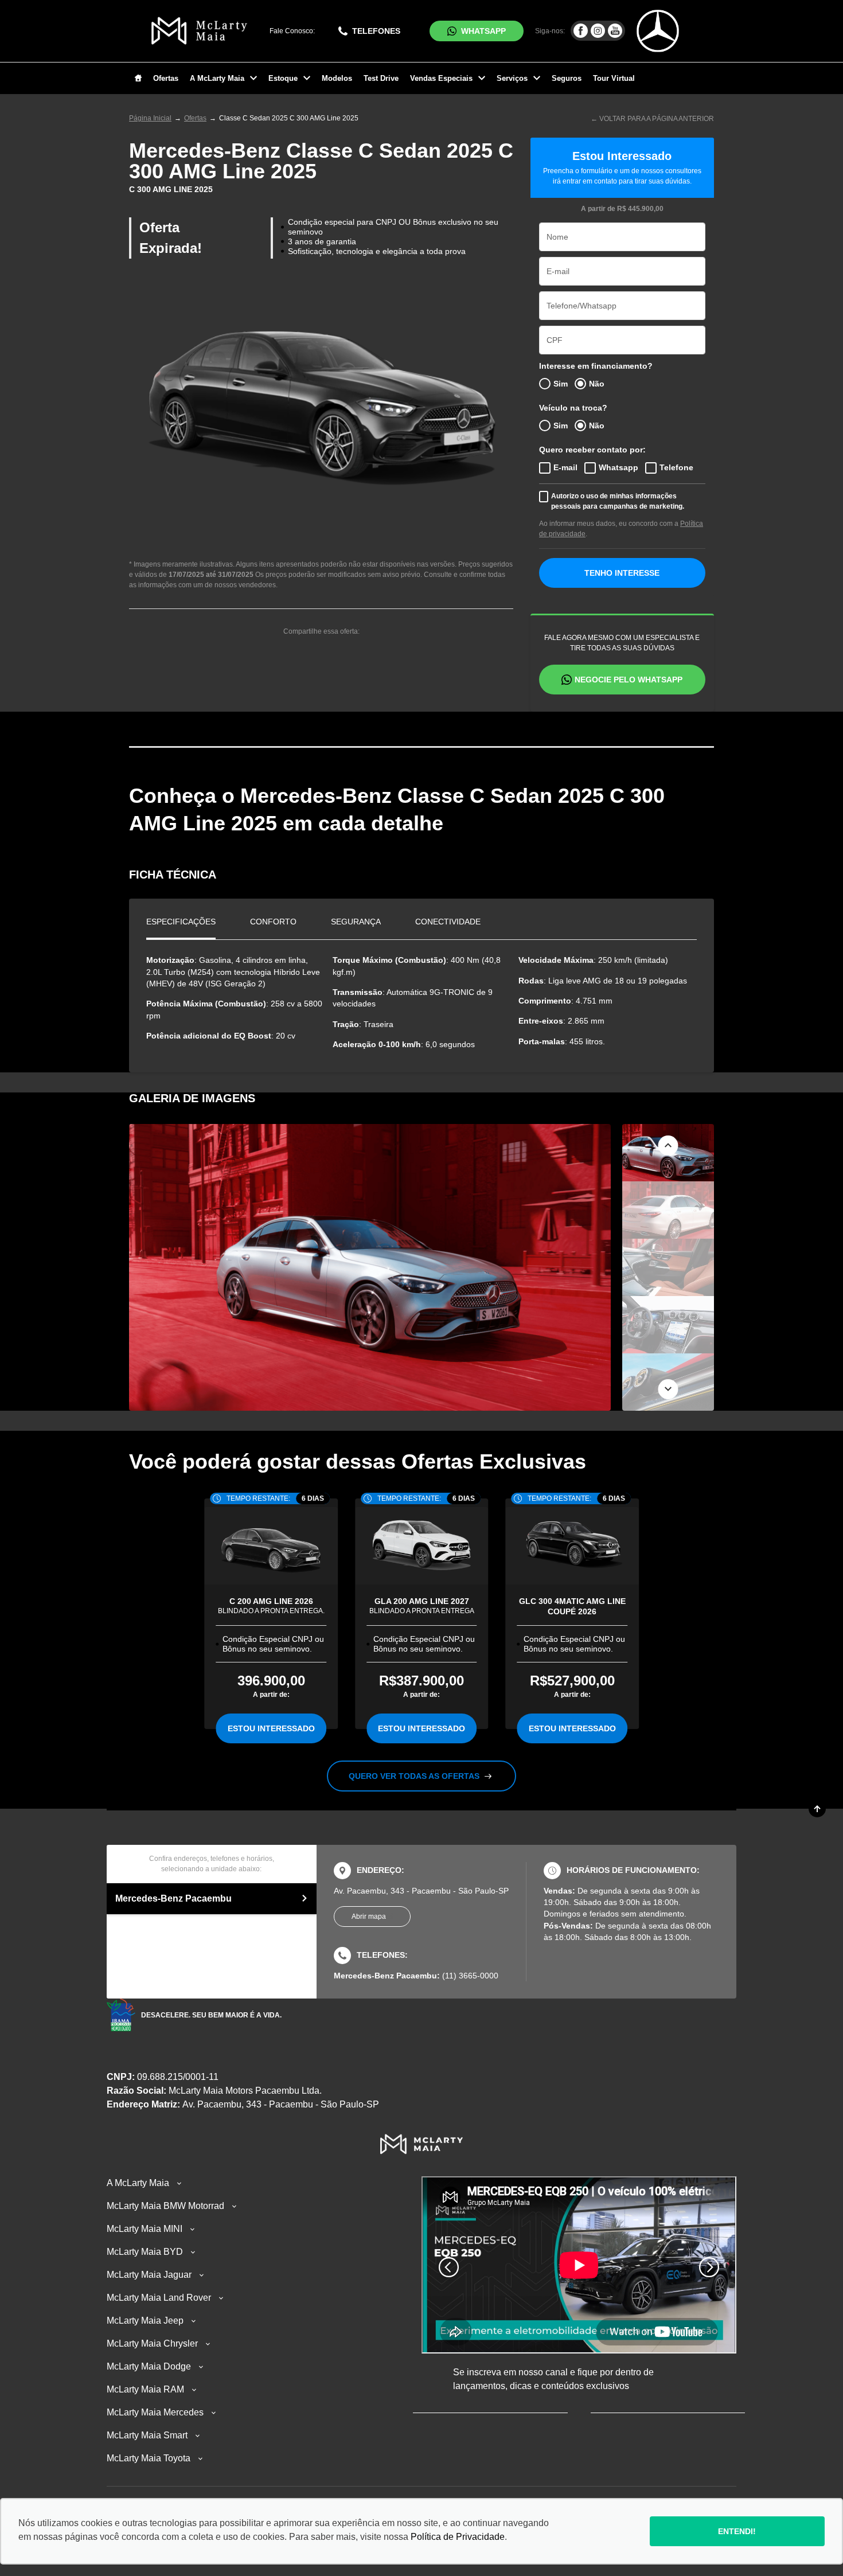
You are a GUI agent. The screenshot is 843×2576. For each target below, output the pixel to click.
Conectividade (448, 922)
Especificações (181, 922)
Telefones (376, 31)
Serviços (512, 78)
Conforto (273, 922)
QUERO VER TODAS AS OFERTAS (415, 1776)
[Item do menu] (138, 79)
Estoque (283, 78)
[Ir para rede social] (581, 31)
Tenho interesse (622, 573)
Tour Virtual (614, 78)
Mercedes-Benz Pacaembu (173, 1898)
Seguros (567, 78)
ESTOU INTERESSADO (271, 1728)
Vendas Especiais (441, 78)
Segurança (356, 922)
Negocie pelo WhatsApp (629, 680)
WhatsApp (483, 31)
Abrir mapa (369, 1917)
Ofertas (166, 78)
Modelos (337, 78)
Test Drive (381, 78)
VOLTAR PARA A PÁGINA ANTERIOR (657, 119)
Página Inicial (150, 118)
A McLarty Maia (217, 78)
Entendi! (737, 2531)
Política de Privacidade (458, 2537)
